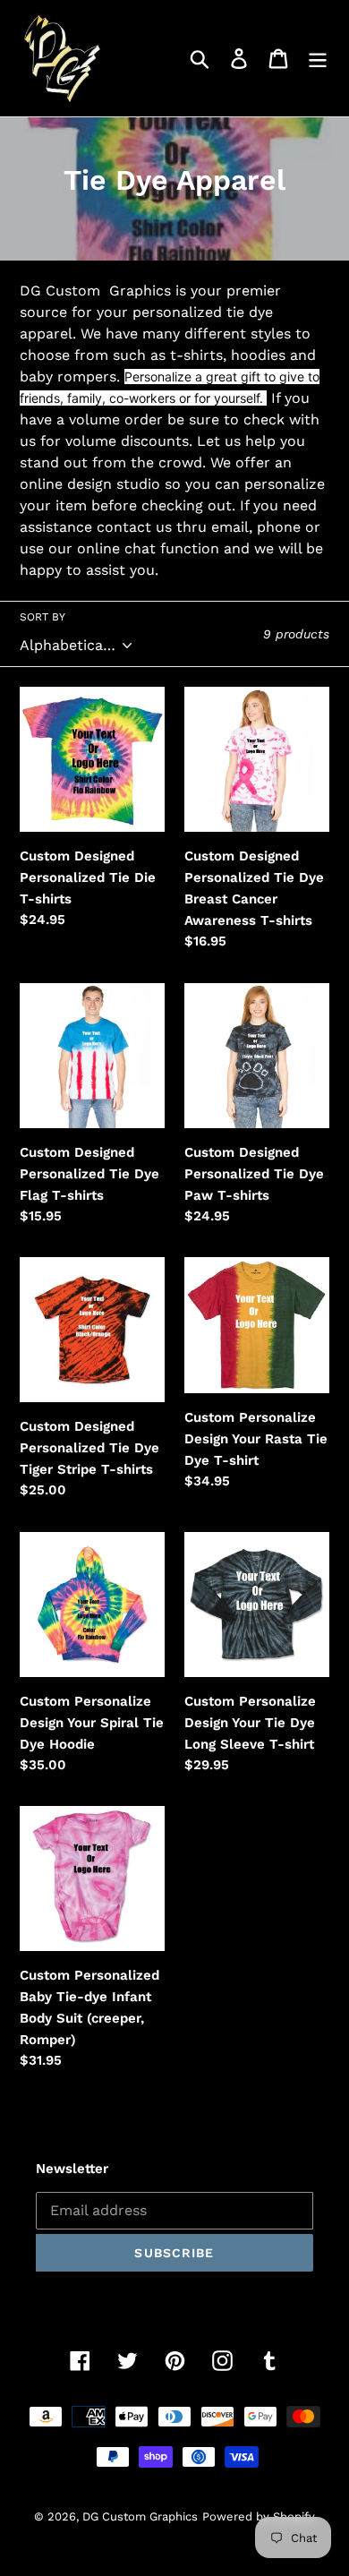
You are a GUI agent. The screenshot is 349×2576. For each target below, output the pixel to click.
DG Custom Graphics (140, 2516)
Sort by (43, 617)
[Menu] (318, 59)
